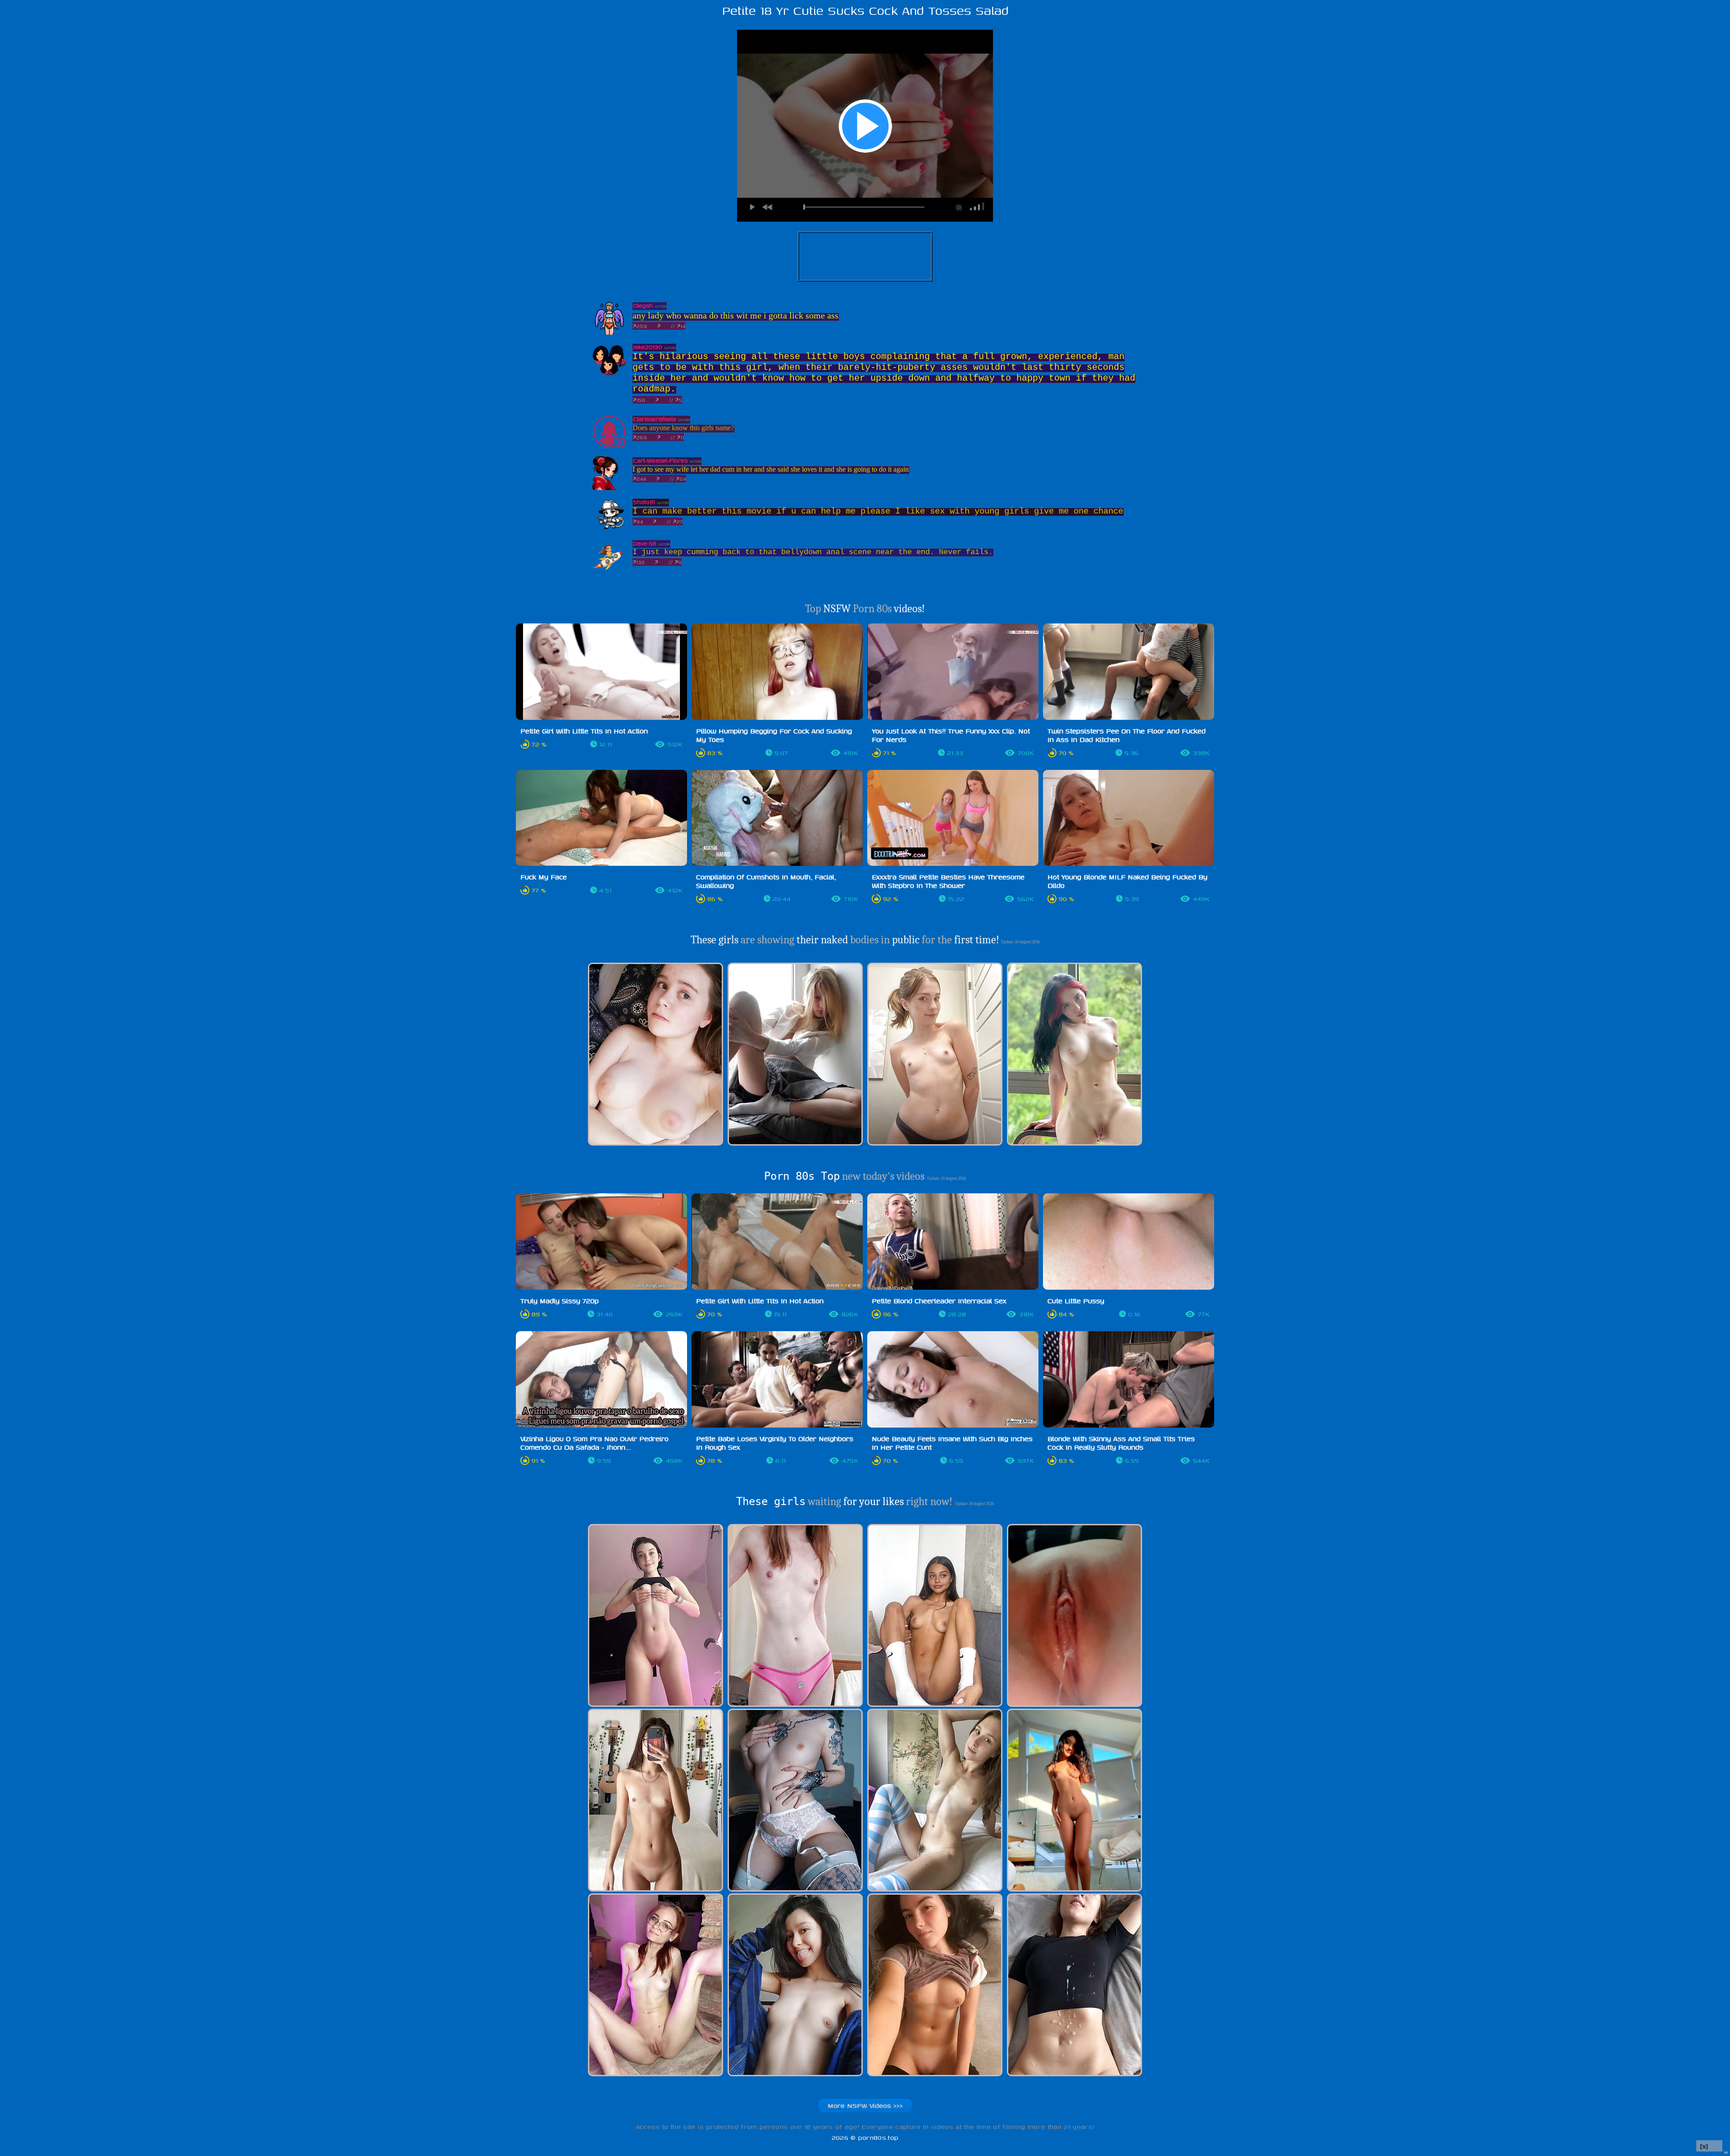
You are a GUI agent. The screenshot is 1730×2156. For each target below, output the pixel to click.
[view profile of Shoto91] (609, 529)
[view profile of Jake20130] (609, 374)
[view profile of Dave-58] (609, 571)
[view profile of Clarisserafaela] (609, 446)
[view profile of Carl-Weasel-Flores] (609, 488)
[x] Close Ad (1709, 2146)
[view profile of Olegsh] (609, 333)
